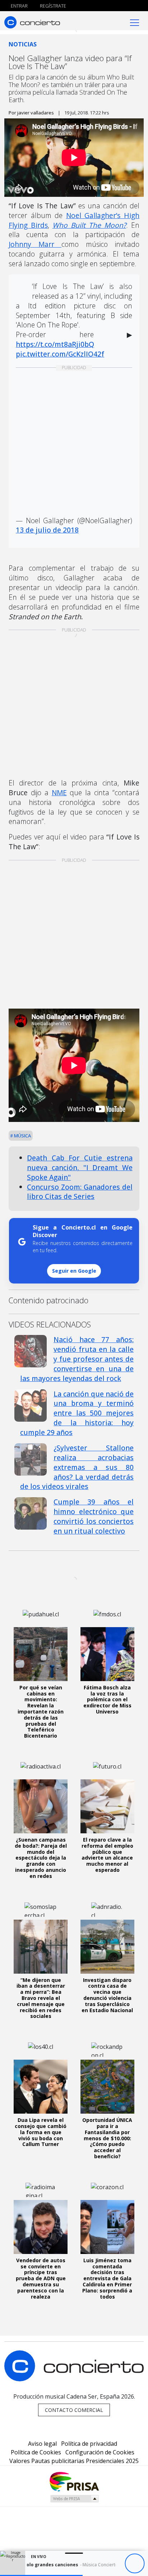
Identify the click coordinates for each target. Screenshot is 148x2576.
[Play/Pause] (135, 2564)
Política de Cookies (36, 2452)
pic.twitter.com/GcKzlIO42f (60, 354)
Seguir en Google (74, 1271)
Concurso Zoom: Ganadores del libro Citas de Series (80, 1192)
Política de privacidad (89, 2444)
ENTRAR (19, 6)
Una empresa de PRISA (74, 2481)
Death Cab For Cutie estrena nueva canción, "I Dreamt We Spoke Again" (80, 1167)
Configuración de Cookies (100, 2452)
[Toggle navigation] (135, 22)
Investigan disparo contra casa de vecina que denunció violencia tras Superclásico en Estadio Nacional (107, 1995)
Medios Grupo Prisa (74, 2499)
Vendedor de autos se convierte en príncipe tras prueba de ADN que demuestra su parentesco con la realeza (41, 2278)
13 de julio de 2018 (47, 530)
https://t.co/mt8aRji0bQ (55, 344)
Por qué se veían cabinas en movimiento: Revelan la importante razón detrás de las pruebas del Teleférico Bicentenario (41, 1712)
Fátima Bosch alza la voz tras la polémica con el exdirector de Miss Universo (107, 1699)
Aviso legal (42, 2444)
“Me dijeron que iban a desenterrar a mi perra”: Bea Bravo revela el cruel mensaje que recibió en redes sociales (41, 1998)
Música (22, 1136)
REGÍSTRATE (52, 6)
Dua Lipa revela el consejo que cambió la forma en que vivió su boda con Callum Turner (41, 2132)
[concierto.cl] (32, 22)
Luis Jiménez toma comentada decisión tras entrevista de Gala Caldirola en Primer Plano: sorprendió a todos (107, 2278)
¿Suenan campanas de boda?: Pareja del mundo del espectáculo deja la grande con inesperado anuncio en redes (41, 1858)
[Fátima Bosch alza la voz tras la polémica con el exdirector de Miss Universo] (107, 1654)
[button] (41, 2575)
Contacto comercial (74, 2410)
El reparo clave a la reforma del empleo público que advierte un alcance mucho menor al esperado (107, 1855)
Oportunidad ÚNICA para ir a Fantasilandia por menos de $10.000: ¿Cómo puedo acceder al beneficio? (107, 2138)
